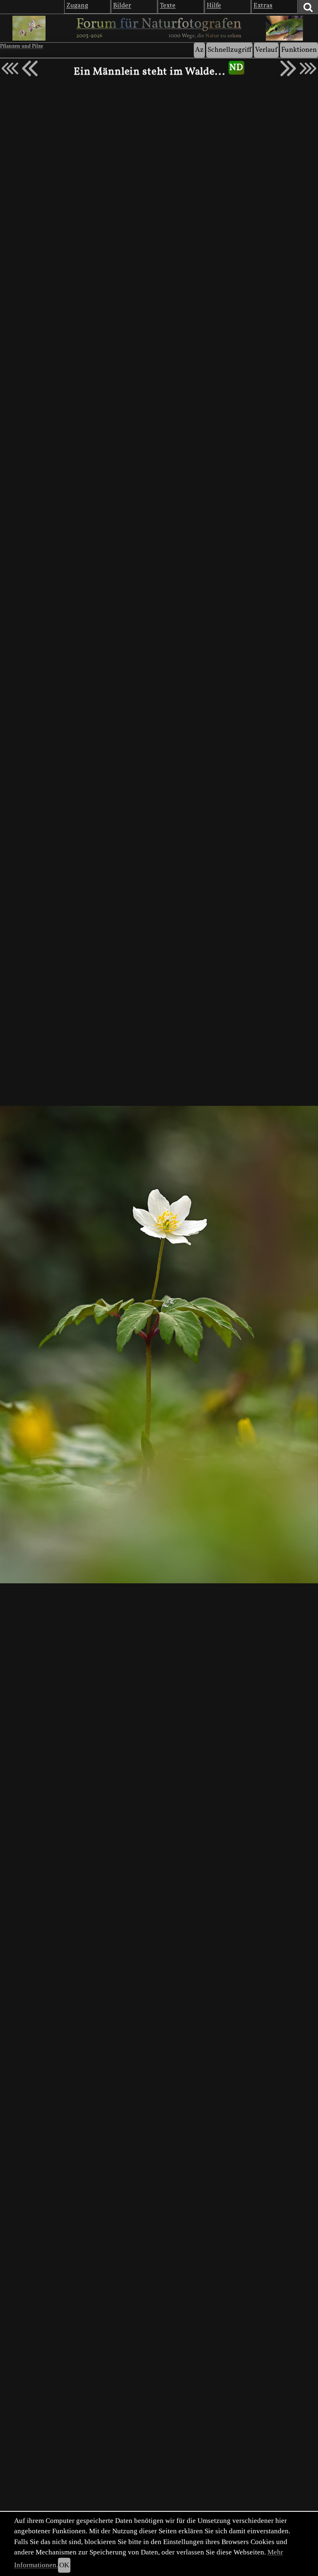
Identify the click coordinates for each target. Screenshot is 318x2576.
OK (64, 2565)
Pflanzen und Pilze (22, 46)
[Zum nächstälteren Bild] (308, 68)
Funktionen (299, 50)
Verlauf (266, 50)
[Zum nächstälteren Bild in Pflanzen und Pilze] (288, 68)
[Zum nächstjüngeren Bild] (10, 68)
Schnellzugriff (229, 50)
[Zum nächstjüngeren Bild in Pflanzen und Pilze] (30, 68)
